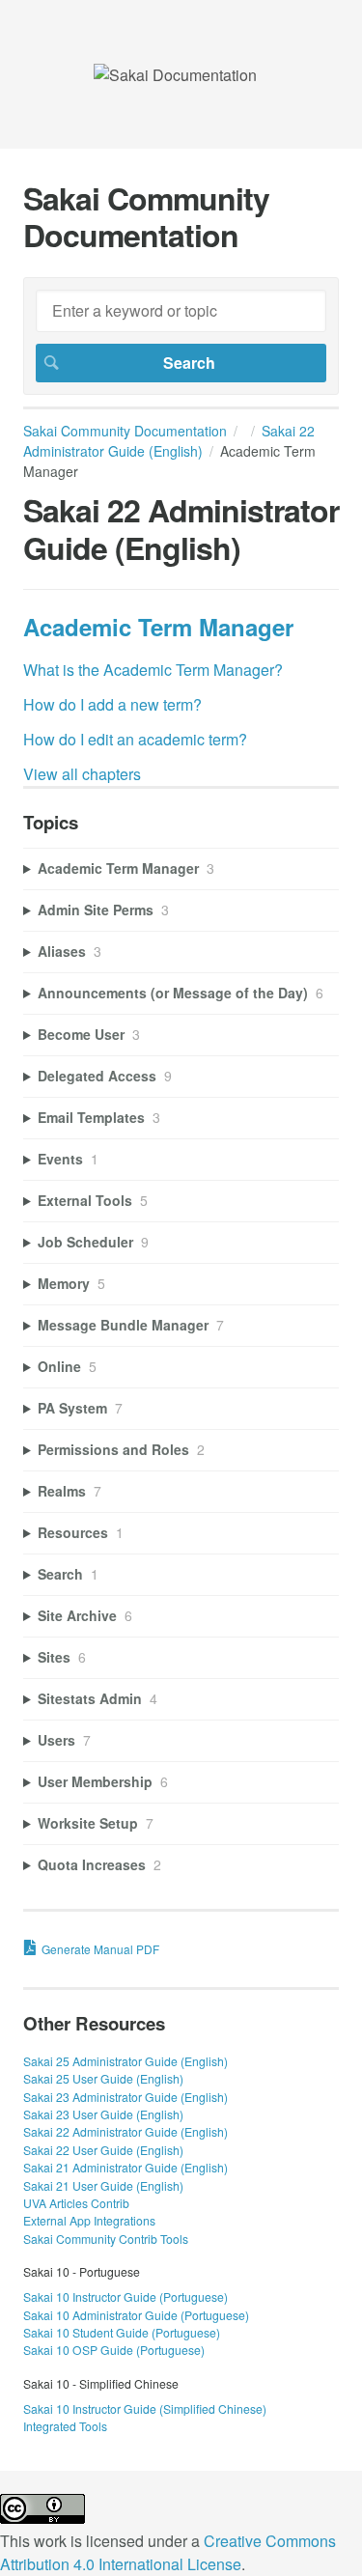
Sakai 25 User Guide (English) (103, 2078)
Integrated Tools (65, 2426)
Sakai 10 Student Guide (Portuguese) (122, 2332)
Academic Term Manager (158, 627)
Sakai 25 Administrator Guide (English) (125, 2061)
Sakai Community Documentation (125, 431)
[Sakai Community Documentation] (175, 75)
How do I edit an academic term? (135, 739)
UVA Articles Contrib (76, 2203)
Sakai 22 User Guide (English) (103, 2150)
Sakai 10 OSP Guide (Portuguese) (114, 2350)
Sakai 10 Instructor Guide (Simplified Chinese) (145, 2408)
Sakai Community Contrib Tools (106, 2239)
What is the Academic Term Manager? (153, 670)
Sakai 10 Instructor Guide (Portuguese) (125, 2296)
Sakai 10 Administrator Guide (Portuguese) (136, 2315)
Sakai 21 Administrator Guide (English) (125, 2167)
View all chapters (82, 774)
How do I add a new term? (112, 704)
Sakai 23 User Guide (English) (103, 2114)
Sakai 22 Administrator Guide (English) (169, 441)
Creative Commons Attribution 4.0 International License (168, 2552)
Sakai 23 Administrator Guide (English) (125, 2097)
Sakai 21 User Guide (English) (103, 2185)
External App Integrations (89, 2220)
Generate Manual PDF (100, 1949)
